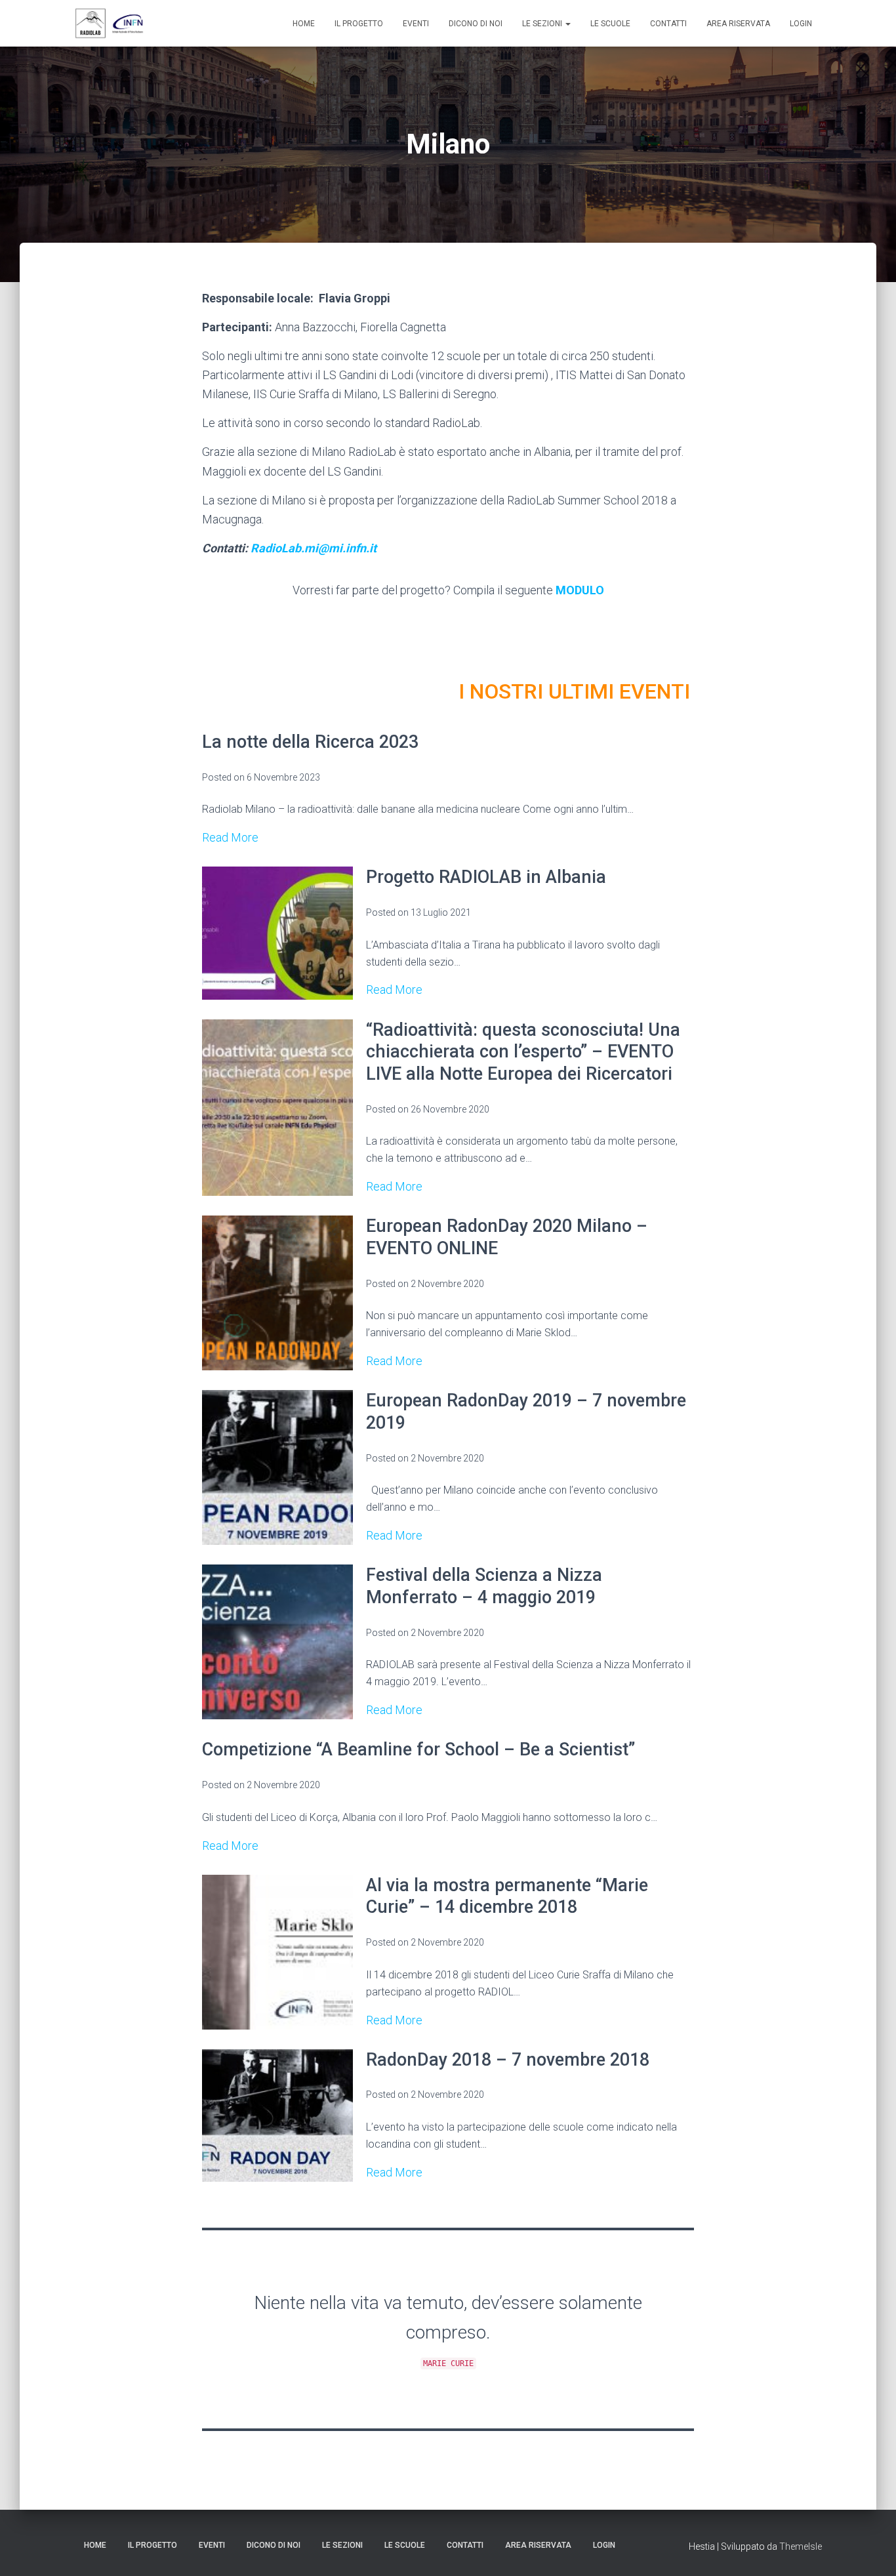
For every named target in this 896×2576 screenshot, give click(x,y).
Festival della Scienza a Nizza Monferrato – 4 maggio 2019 (484, 1586)
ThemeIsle (801, 2546)
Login (801, 24)
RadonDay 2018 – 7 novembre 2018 (508, 2060)
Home (304, 24)
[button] (567, 24)
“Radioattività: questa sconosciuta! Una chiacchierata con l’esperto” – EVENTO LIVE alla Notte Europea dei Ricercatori (523, 1052)
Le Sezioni (543, 24)
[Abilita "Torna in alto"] (870, 2550)
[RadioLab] (110, 24)
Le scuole (610, 24)
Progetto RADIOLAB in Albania (486, 877)
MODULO (580, 590)
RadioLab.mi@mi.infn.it (314, 548)
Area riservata (738, 24)
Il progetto (359, 24)
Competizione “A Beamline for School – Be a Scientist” (418, 1749)
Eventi (416, 24)
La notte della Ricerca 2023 (310, 742)
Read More (230, 837)
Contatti (668, 24)
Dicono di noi (476, 24)
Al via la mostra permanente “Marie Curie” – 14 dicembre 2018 (507, 1896)
